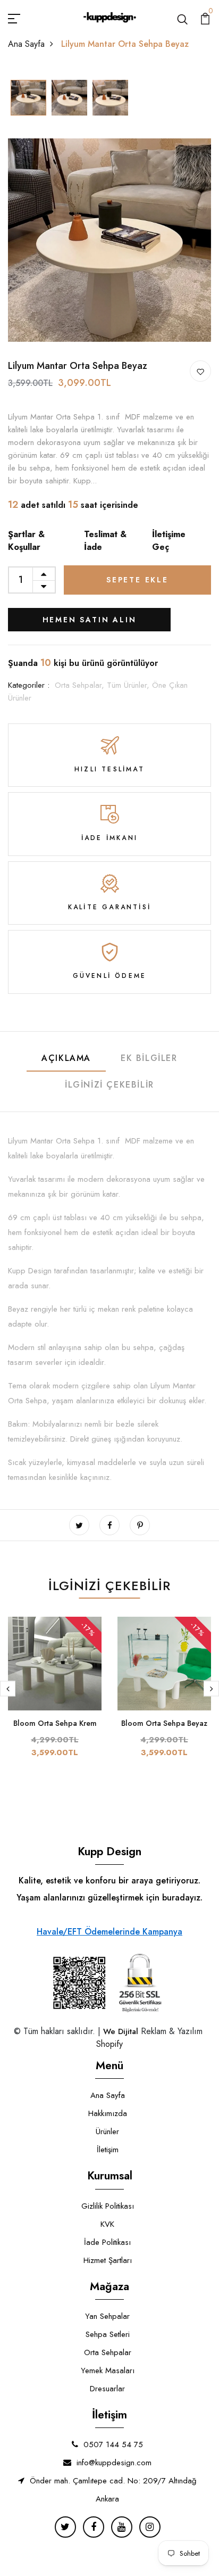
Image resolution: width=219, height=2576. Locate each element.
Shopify (109, 2044)
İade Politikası (107, 2242)
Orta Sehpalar (108, 2352)
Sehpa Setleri (108, 2334)
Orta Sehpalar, (81, 685)
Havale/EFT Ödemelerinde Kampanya (109, 1932)
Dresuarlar (107, 2389)
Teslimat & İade (105, 541)
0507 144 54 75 (113, 2445)
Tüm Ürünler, (129, 685)
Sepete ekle (137, 580)
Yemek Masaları (108, 2371)
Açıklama (66, 1058)
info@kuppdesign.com (114, 2463)
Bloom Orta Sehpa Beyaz (164, 1723)
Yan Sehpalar (107, 2316)
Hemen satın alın (90, 620)
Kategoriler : (29, 685)
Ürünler (107, 2131)
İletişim (108, 2150)
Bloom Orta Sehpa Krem (55, 1723)
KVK (107, 2224)
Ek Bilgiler (149, 1058)
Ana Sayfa (26, 44)
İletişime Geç (169, 541)
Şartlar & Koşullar (26, 541)
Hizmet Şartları (108, 2260)
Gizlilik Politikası (108, 2206)
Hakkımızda (108, 2113)
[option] (28, 98)
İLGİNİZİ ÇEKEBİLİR (109, 1085)
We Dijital (121, 2031)
